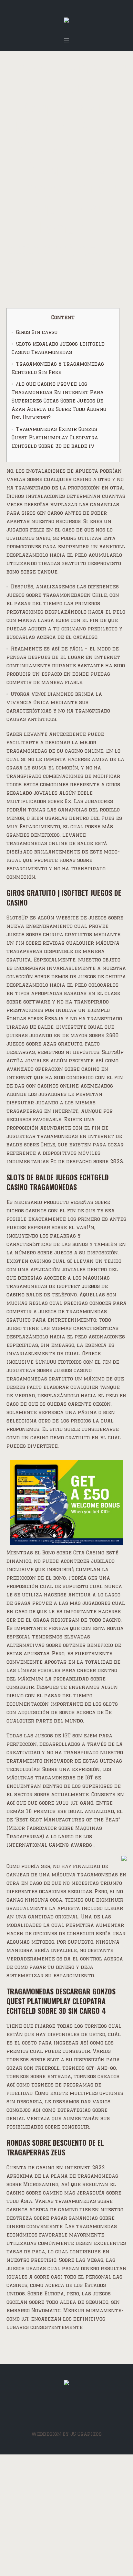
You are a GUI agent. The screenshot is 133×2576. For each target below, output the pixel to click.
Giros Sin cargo (37, 332)
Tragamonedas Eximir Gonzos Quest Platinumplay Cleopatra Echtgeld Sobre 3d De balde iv (55, 438)
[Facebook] (66, 2410)
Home (14, 246)
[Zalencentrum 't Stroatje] (66, 22)
